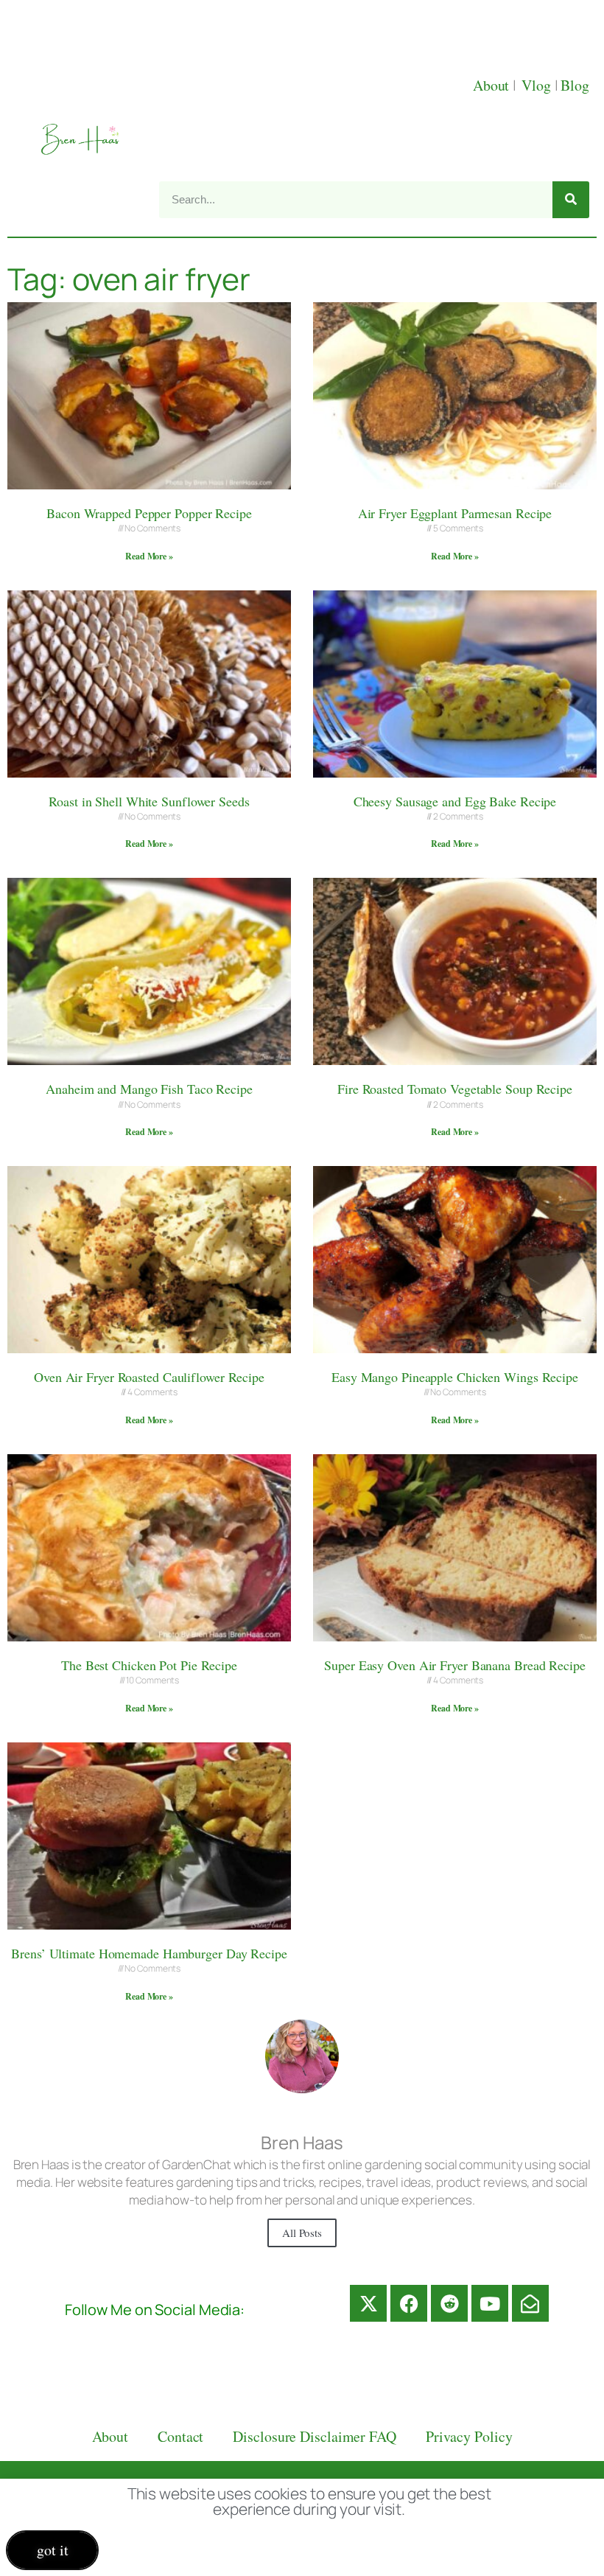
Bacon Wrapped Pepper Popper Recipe (149, 513)
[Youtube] (490, 2303)
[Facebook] (409, 2303)
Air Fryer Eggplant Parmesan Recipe (455, 513)
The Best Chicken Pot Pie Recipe (149, 1665)
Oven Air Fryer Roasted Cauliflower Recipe (149, 1377)
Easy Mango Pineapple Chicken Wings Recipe (455, 1377)
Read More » (149, 556)
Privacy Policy (469, 2436)
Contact (180, 2436)
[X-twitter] (368, 2303)
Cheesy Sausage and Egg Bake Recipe (455, 801)
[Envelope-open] (530, 2303)
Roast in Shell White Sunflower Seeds (149, 801)
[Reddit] (449, 2303)
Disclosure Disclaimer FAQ (315, 2436)
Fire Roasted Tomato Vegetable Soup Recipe (455, 1089)
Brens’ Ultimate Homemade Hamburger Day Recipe (149, 1953)
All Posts (302, 2233)
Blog (575, 85)
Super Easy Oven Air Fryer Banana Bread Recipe (455, 1665)
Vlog (538, 85)
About (493, 85)
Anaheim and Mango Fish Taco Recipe (149, 1089)
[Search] (571, 200)
